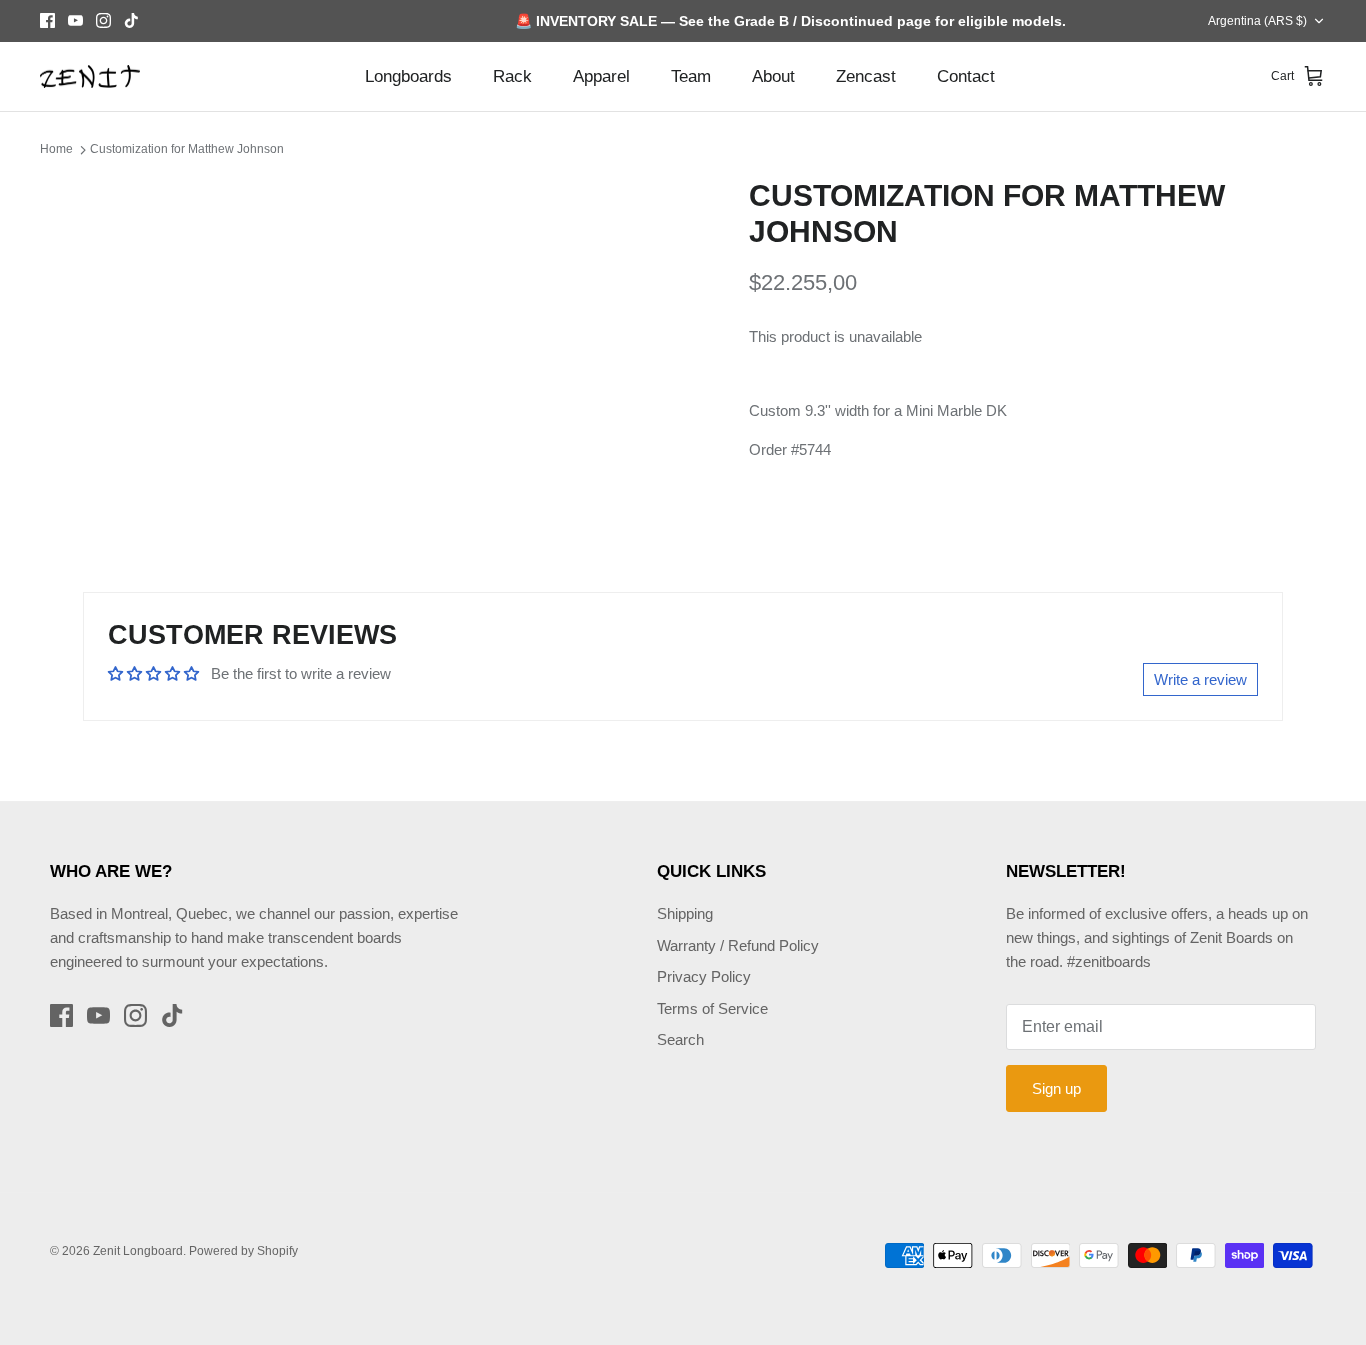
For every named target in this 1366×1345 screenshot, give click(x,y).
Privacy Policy (704, 976)
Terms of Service (712, 1008)
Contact (966, 76)
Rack (512, 76)
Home (56, 149)
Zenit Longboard (138, 1251)
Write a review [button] (1200, 679)
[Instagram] (103, 20)
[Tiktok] (131, 20)
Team (691, 76)
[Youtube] (75, 20)
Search (680, 1039)
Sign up (1056, 1088)
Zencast (866, 76)
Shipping (685, 913)
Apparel (601, 76)
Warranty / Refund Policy (738, 945)
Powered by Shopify (243, 1251)
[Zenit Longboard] (90, 77)
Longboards (408, 76)
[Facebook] (47, 20)
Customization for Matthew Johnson (187, 149)
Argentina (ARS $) (1257, 21)
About (773, 76)
